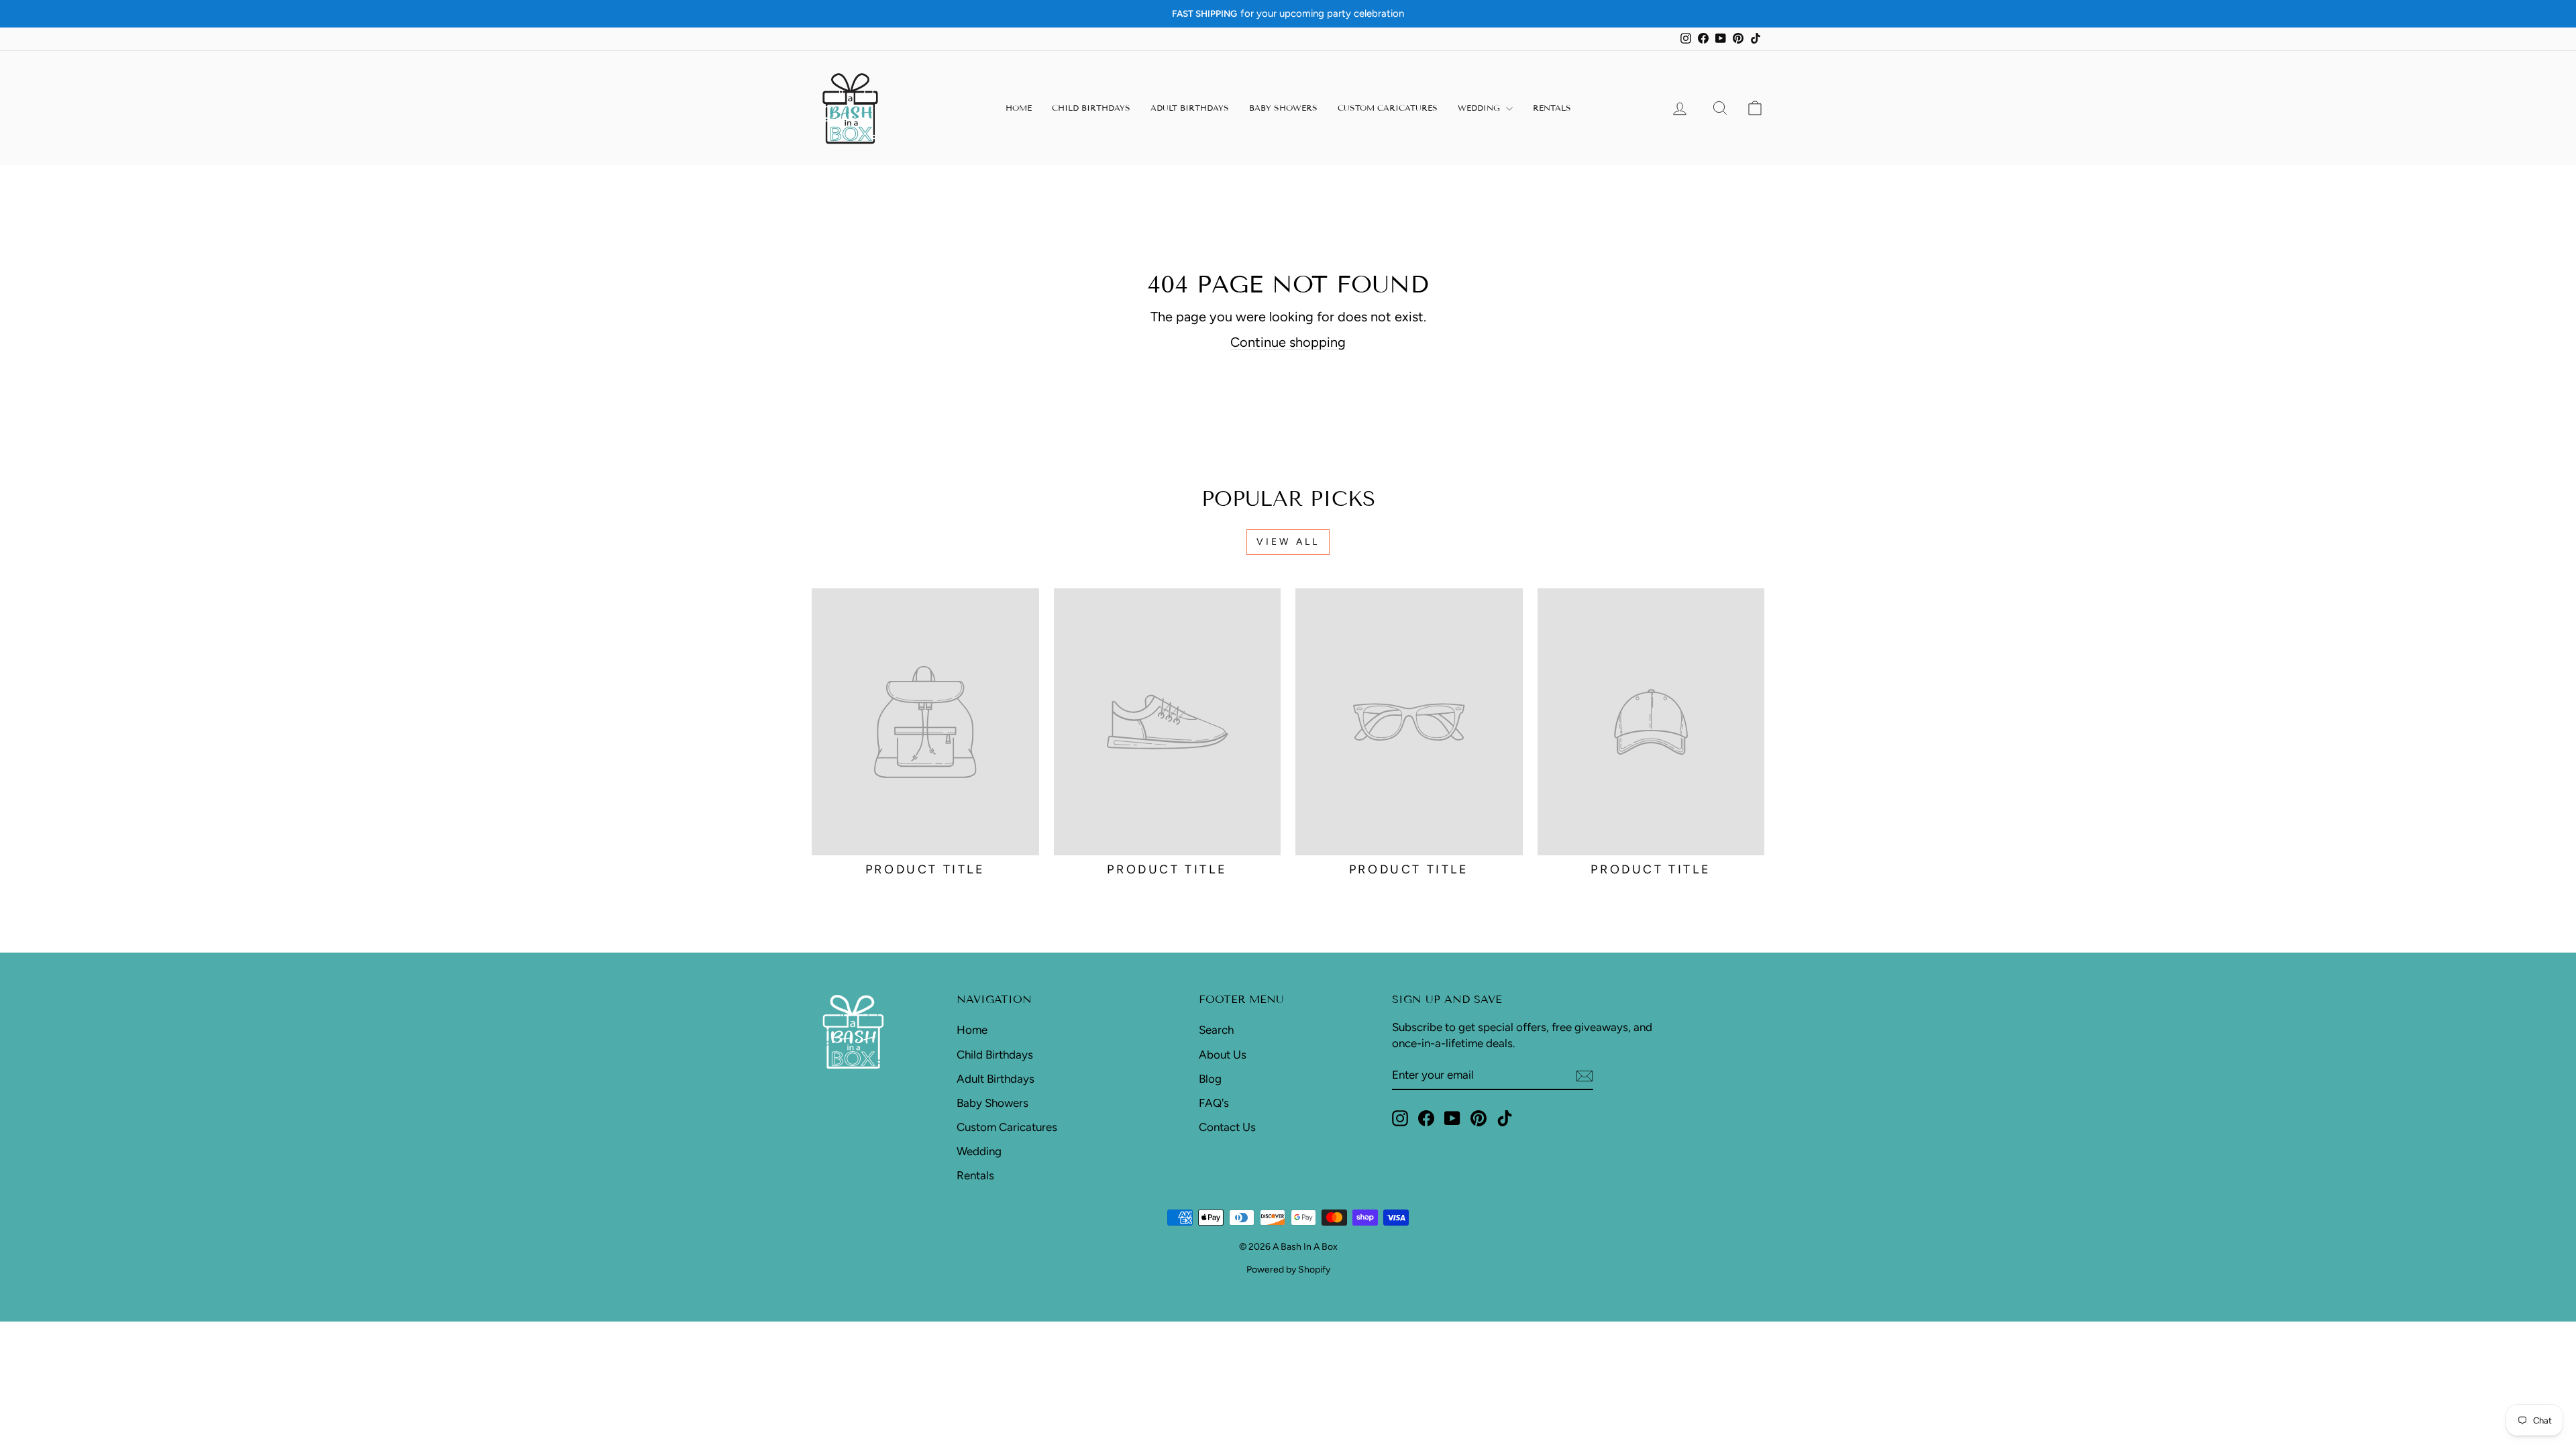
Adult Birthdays (1190, 108)
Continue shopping (1288, 342)
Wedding (1480, 108)
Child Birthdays (1091, 108)
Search (1216, 1030)
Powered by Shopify (1288, 1270)
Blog (1210, 1079)
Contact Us (1227, 1127)
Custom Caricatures (1388, 108)
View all (1288, 542)
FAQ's (1214, 1103)
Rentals (1552, 108)
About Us (1223, 1055)
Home (1019, 108)
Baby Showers (1283, 108)
